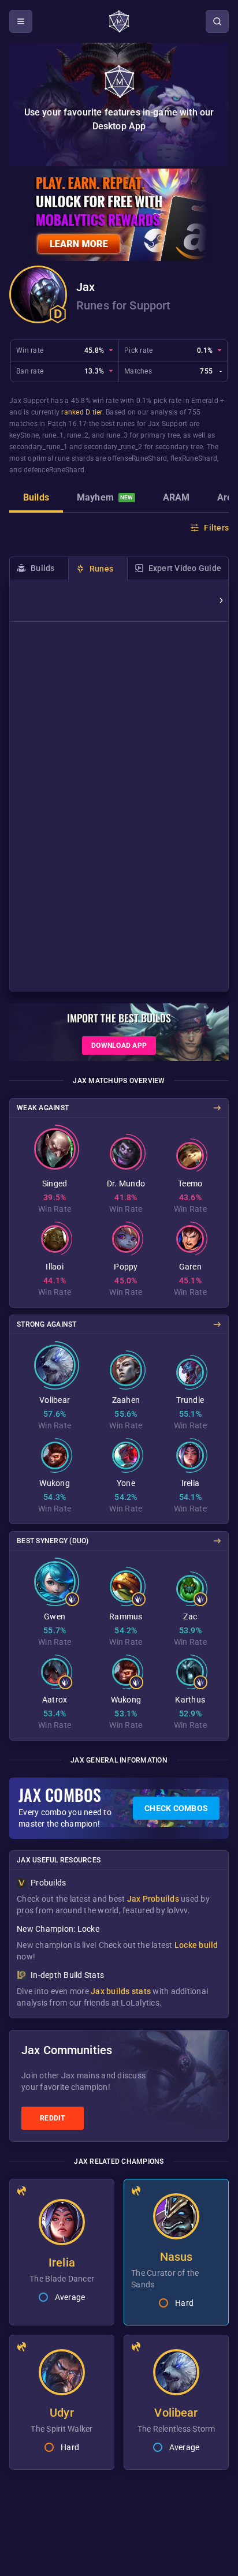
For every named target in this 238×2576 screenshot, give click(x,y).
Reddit (53, 2118)
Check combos (176, 1808)
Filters (216, 528)
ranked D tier (81, 412)
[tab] (36, 499)
